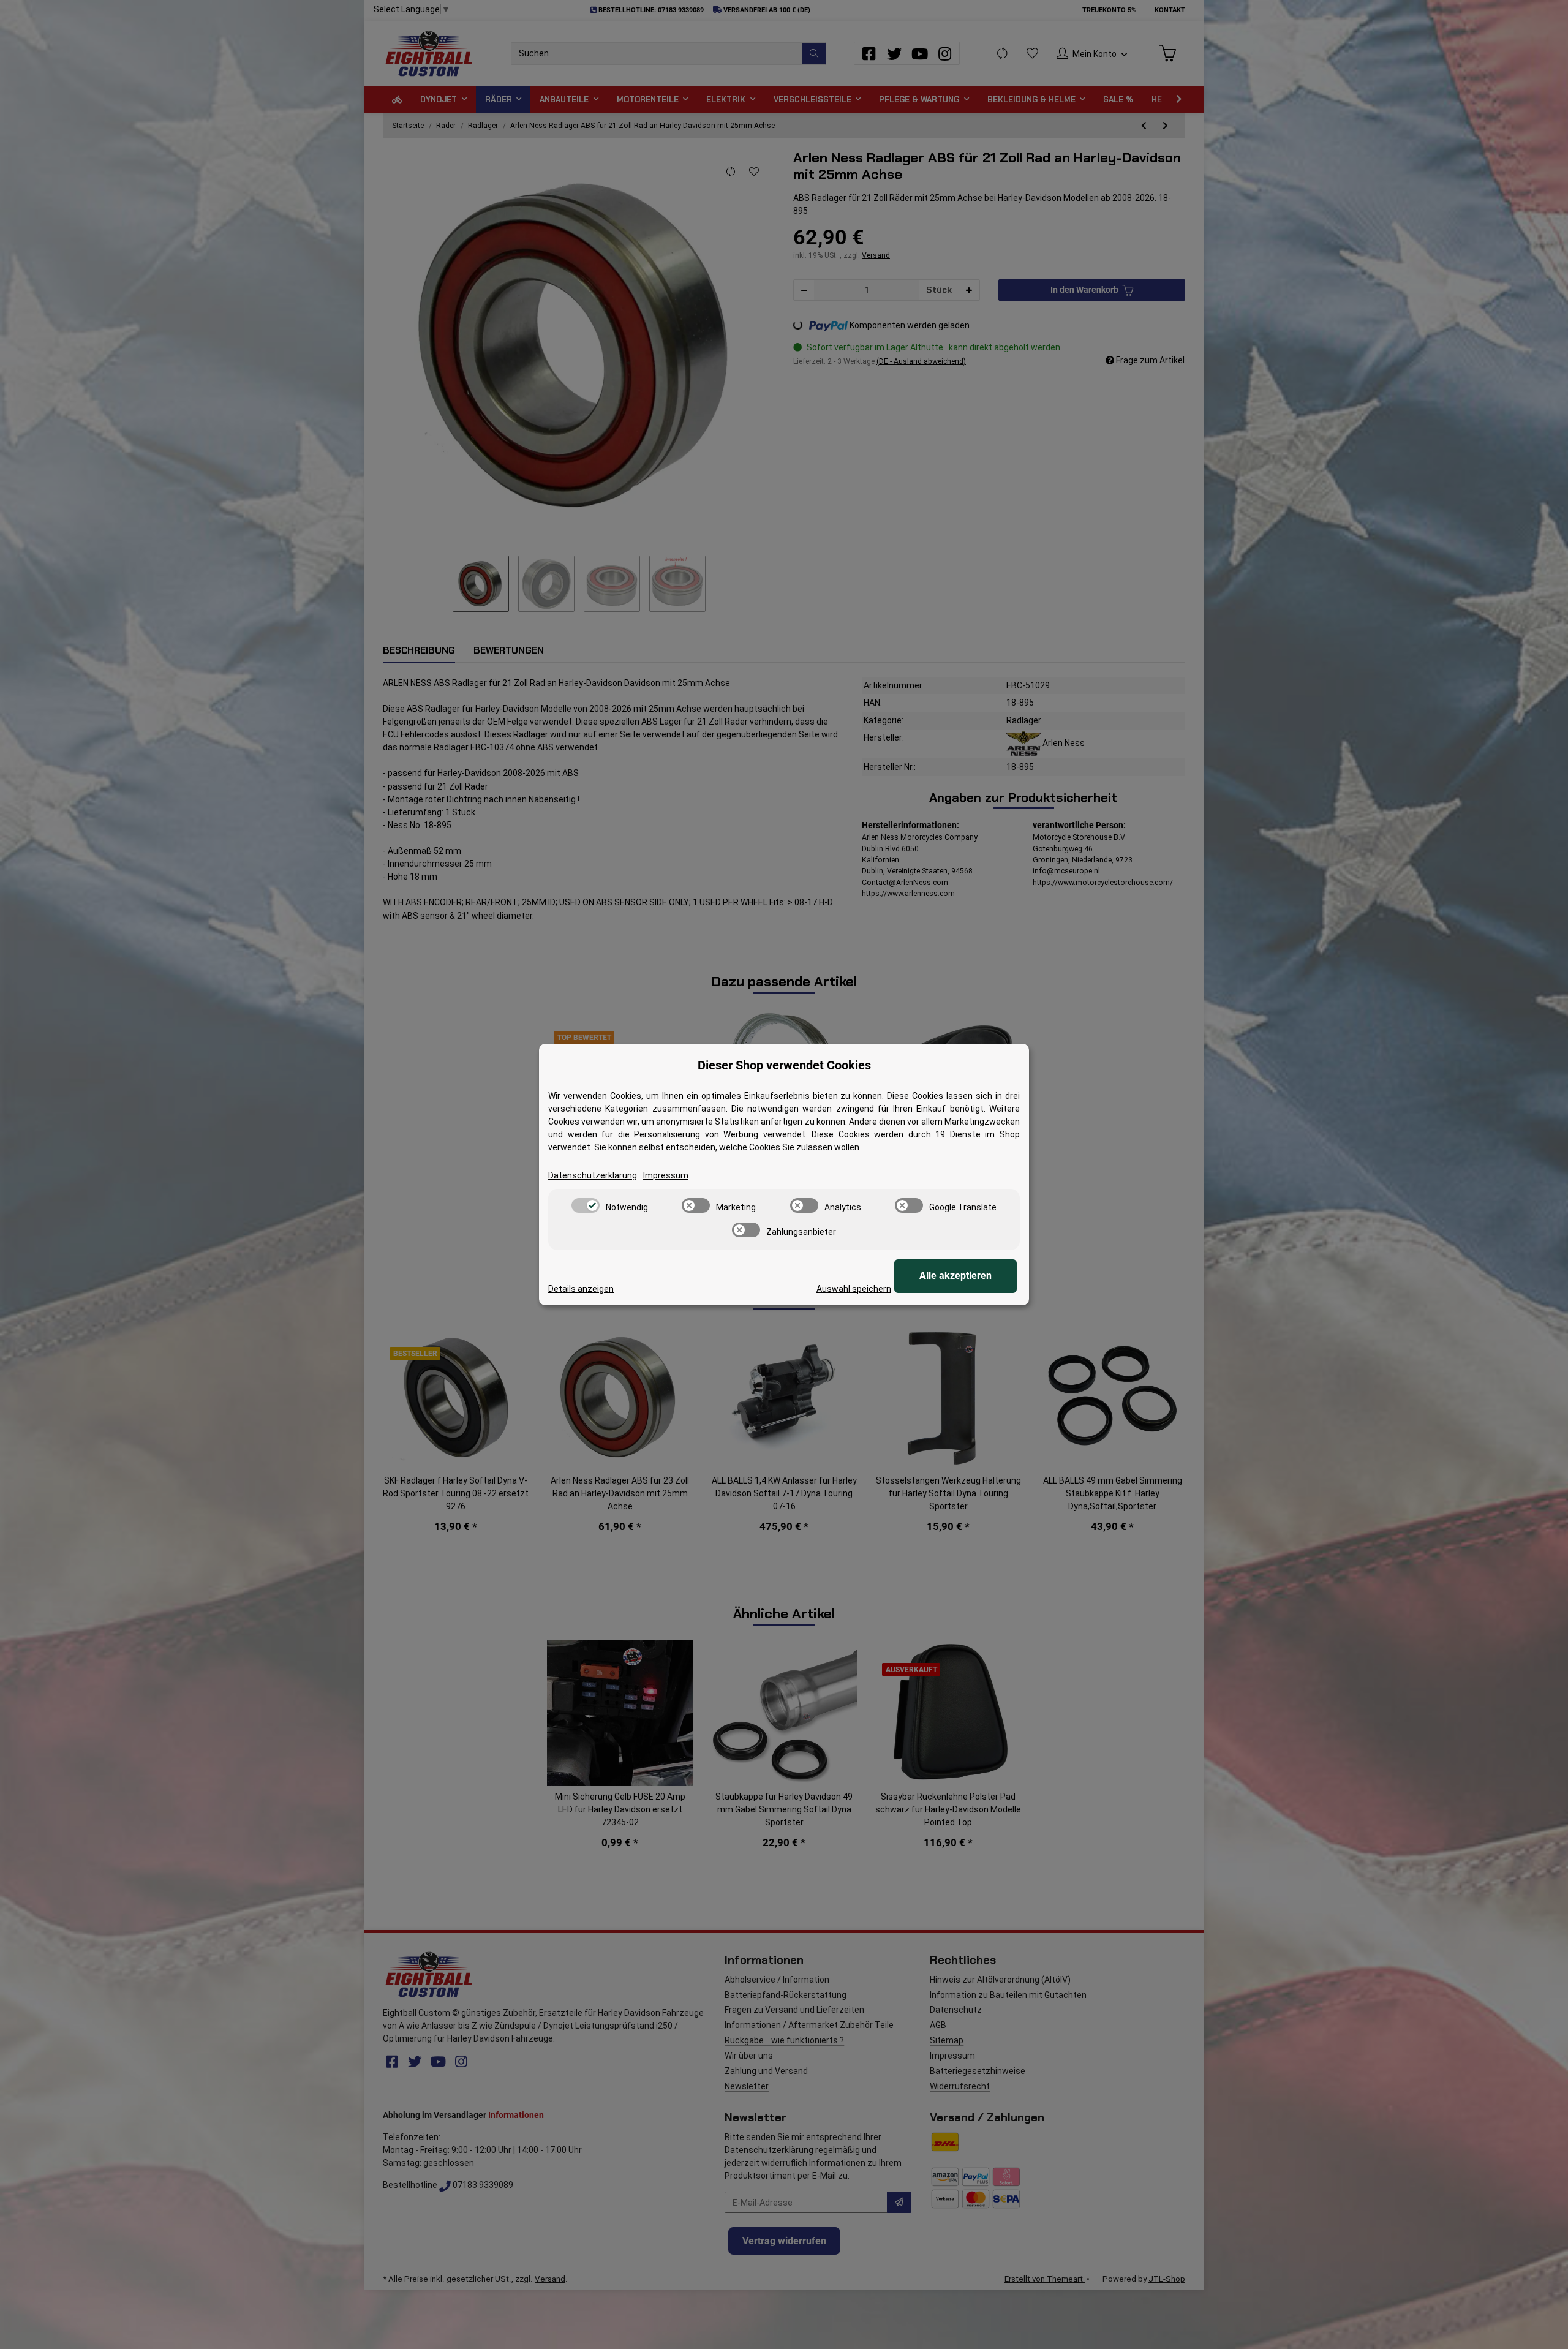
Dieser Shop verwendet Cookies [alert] (784, 1065)
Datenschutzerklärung (593, 1175)
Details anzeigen (581, 1289)
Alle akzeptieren (956, 1276)
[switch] (586, 1205)
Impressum (666, 1175)
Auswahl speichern (854, 1289)
